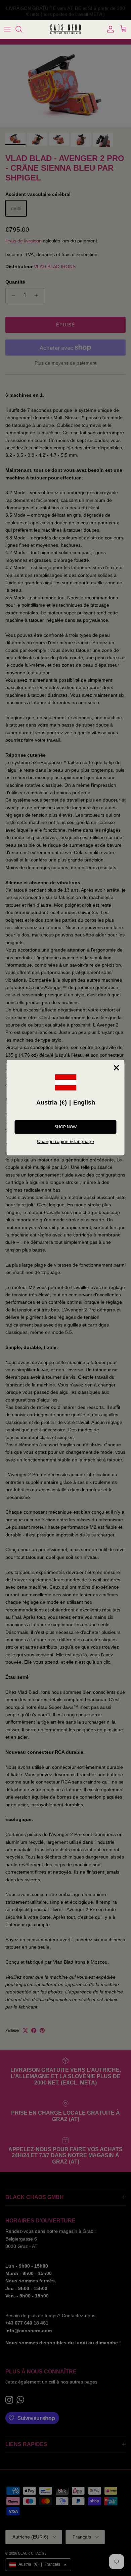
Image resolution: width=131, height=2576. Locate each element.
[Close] (117, 1068)
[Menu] (7, 29)
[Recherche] (22, 29)
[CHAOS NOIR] (65, 29)
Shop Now (65, 1127)
